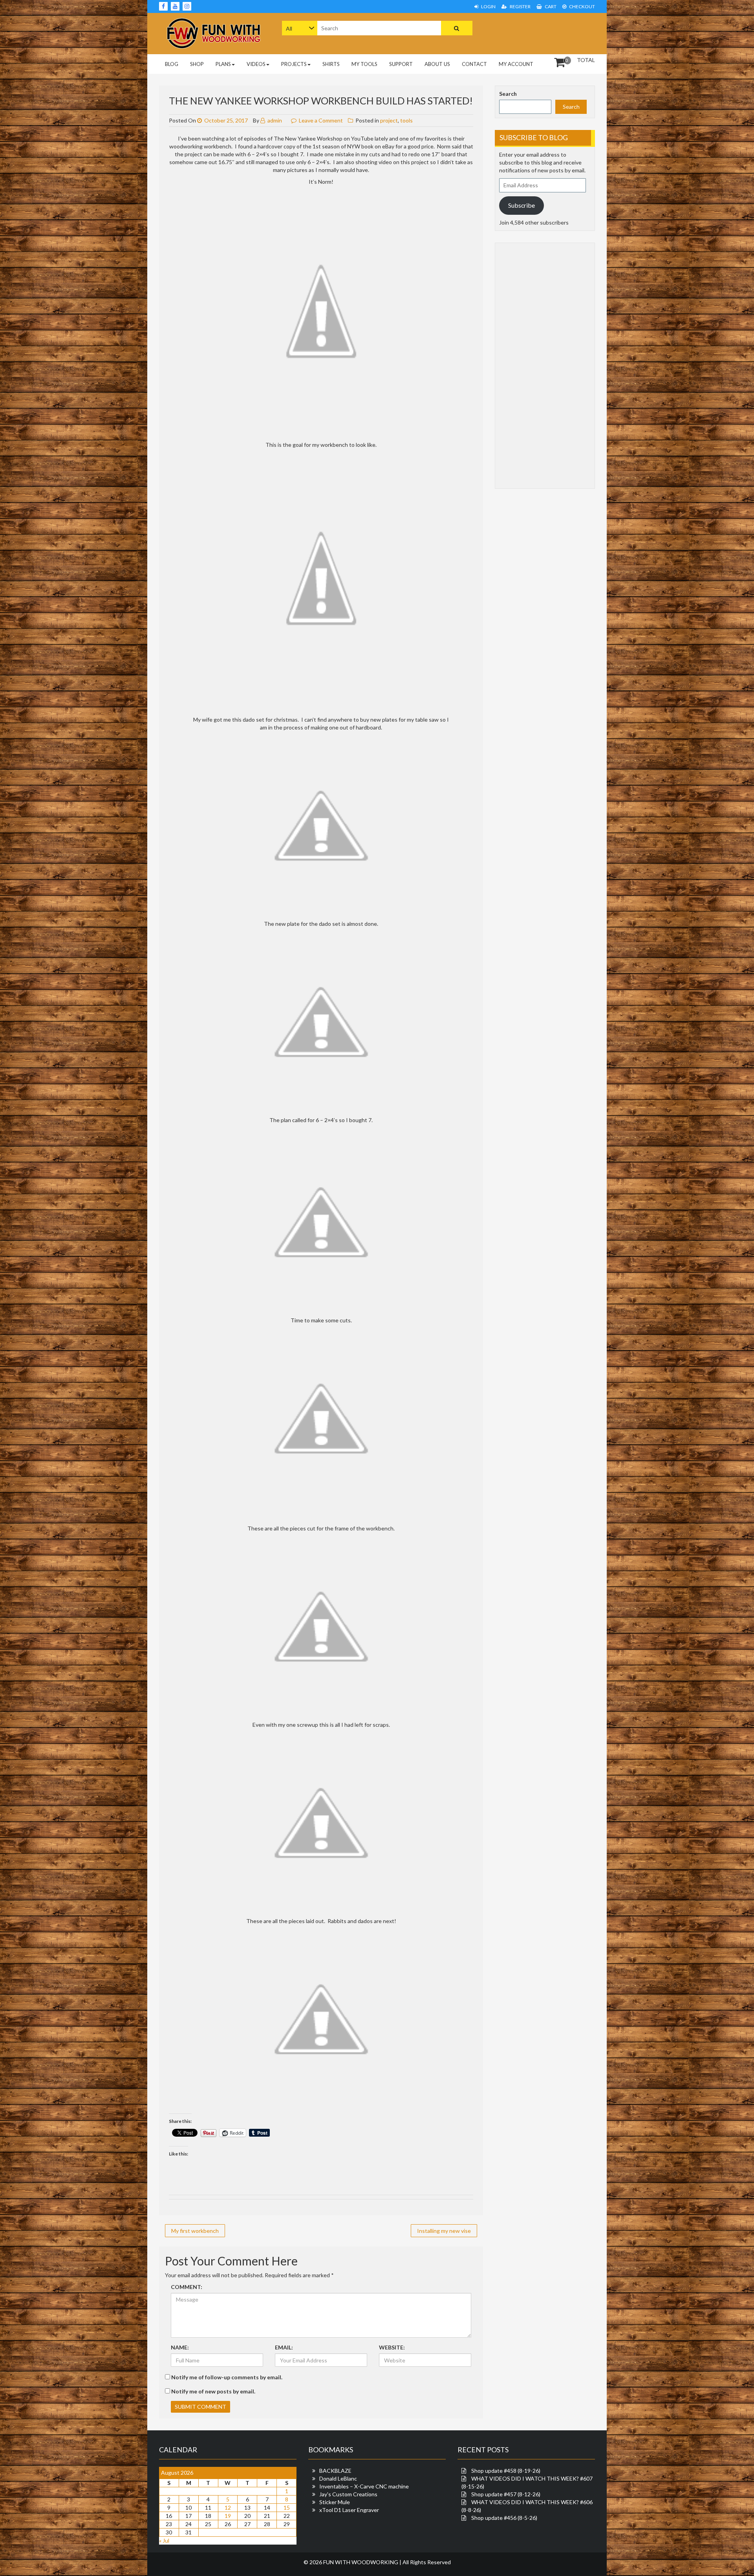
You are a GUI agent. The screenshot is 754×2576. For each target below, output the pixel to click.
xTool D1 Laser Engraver (349, 2510)
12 (228, 2507)
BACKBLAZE (335, 2471)
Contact (474, 64)
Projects (294, 64)
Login (488, 6)
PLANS (223, 64)
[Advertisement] (545, 33)
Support (401, 64)
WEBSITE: (392, 2347)
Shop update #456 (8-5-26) (504, 2518)
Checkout (582, 6)
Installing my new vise (444, 2231)
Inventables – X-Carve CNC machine (364, 2486)
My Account (516, 64)
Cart (550, 6)
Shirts (331, 64)
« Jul (164, 2540)
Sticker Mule (335, 2502)
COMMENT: (187, 2287)
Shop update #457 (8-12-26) (506, 2494)
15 (287, 2507)
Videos (256, 64)
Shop (197, 64)
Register (520, 6)
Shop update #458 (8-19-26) (506, 2471)
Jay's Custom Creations (348, 2494)
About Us (437, 64)
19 (228, 2516)
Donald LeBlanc (338, 2478)
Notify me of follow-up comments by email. (227, 2377)
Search (508, 94)
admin (274, 120)
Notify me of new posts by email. (213, 2391)
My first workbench (195, 2231)
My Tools (364, 64)
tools (406, 120)
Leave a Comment (321, 120)
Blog (172, 64)
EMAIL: (284, 2347)
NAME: (180, 2347)
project (389, 120)
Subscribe (522, 205)
